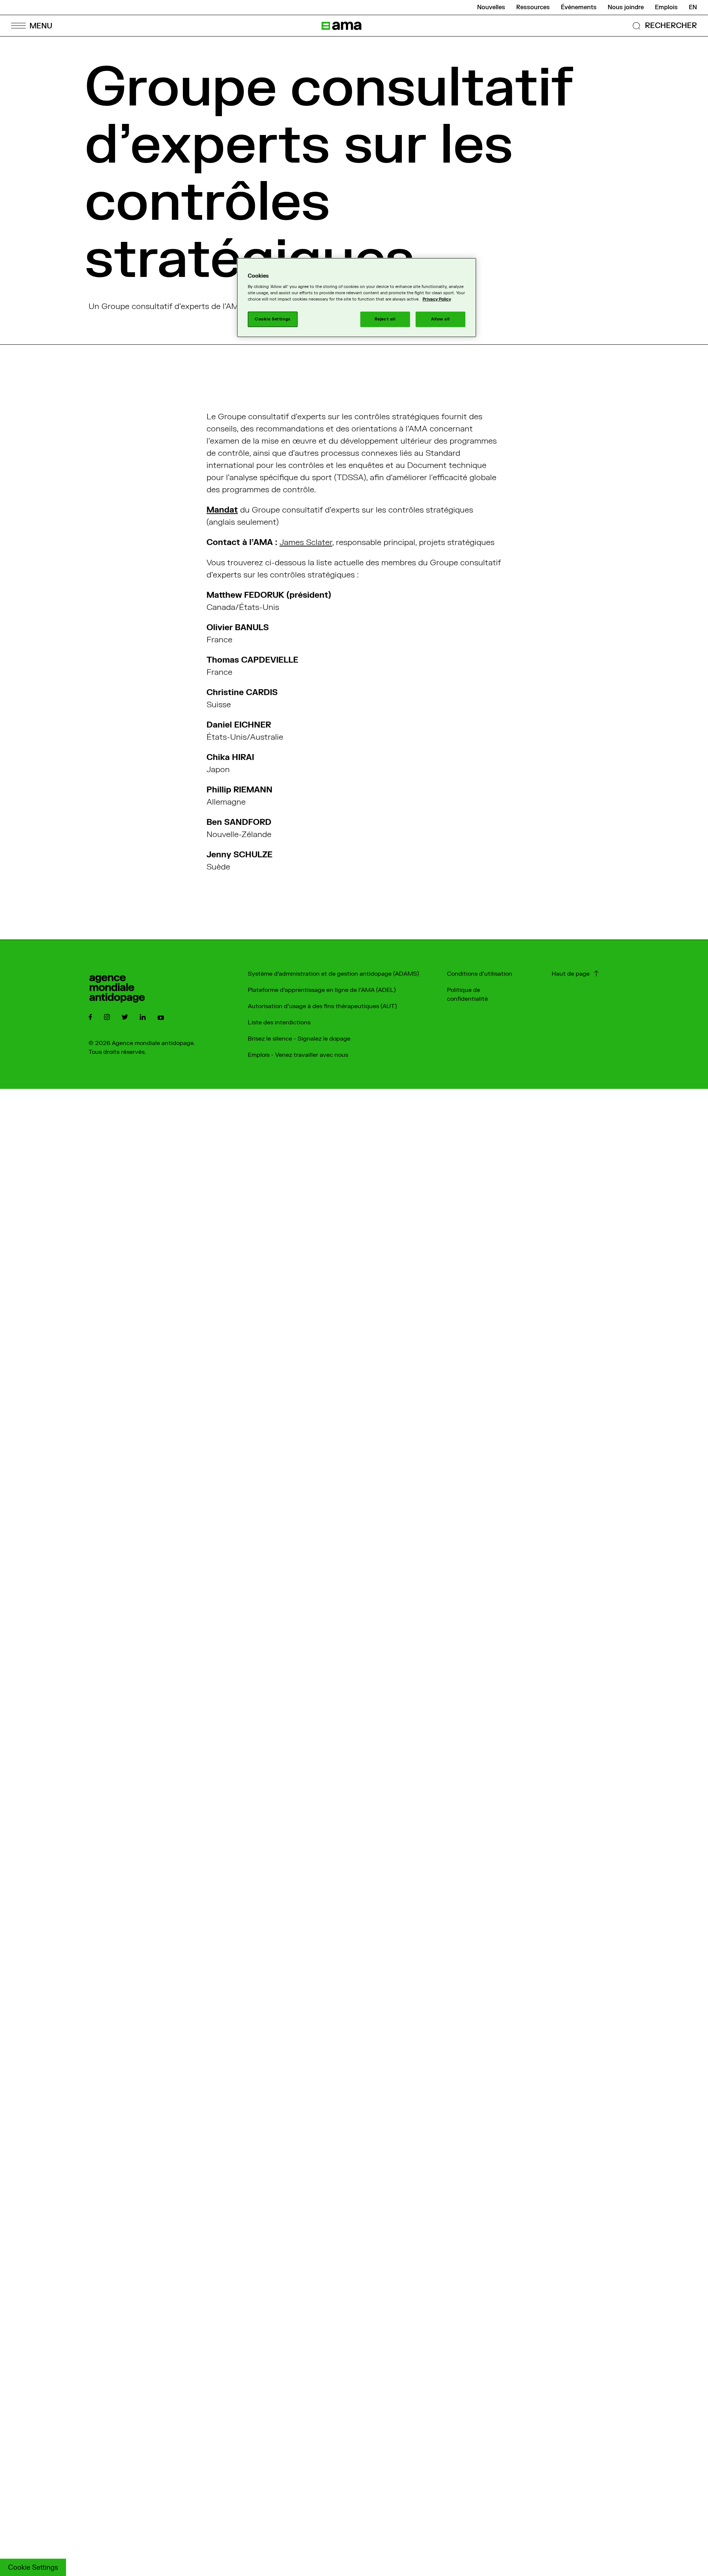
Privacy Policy (437, 299)
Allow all (440, 319)
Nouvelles (491, 7)
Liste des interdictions (279, 1023)
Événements (579, 7)
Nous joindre (626, 7)
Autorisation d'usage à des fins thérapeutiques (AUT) (322, 1006)
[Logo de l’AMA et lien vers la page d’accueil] (341, 26)
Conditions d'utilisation (480, 974)
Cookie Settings (33, 2568)
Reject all (385, 319)
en (693, 7)
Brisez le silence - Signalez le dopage (299, 1039)
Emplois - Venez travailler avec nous (298, 1055)
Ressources (533, 7)
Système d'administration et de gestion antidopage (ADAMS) (333, 974)
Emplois (666, 7)
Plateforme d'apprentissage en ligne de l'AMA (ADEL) (322, 990)
